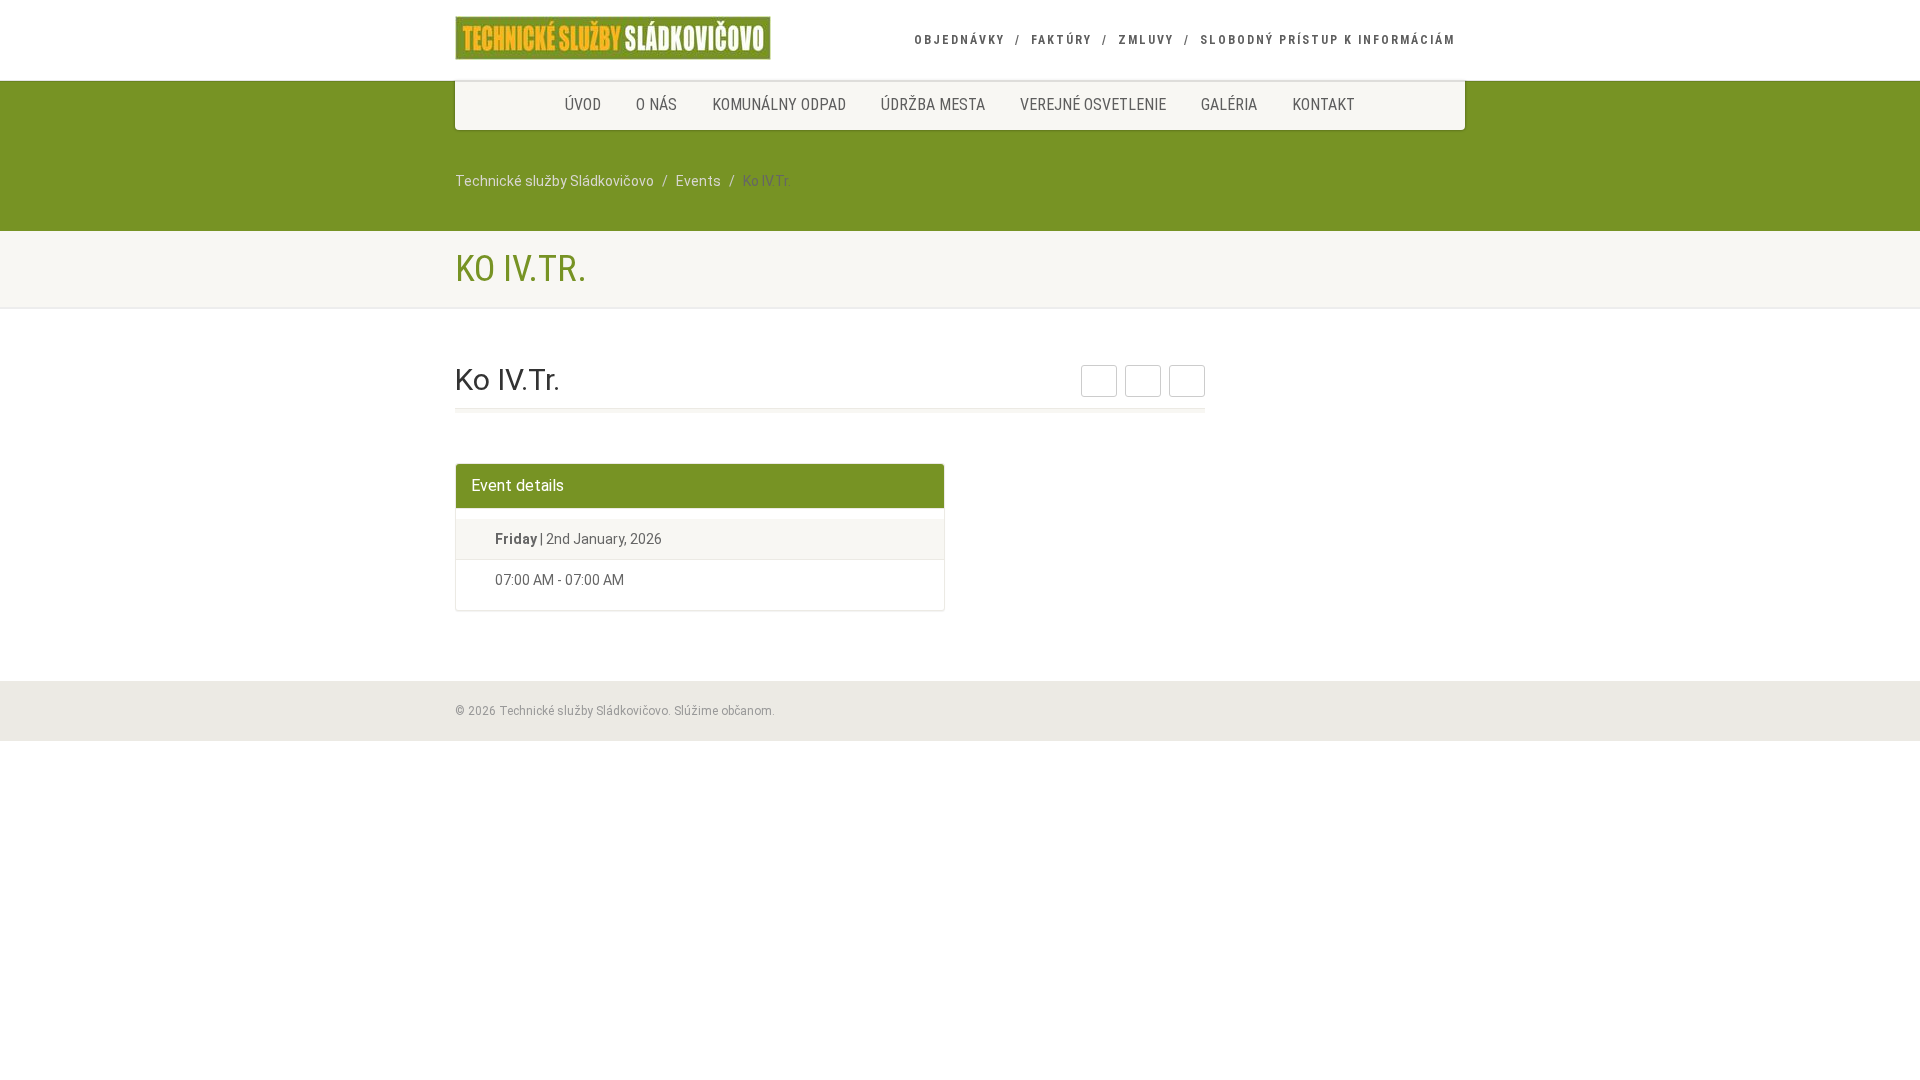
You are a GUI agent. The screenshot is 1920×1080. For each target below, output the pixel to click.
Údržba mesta (933, 104)
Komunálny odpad (779, 104)
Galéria (1229, 104)
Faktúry (1061, 40)
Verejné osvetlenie (1093, 104)
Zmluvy (1146, 40)
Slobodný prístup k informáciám (1327, 40)
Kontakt (1323, 104)
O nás (656, 104)
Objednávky (959, 40)
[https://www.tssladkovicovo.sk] (613, 37)
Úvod (583, 104)
